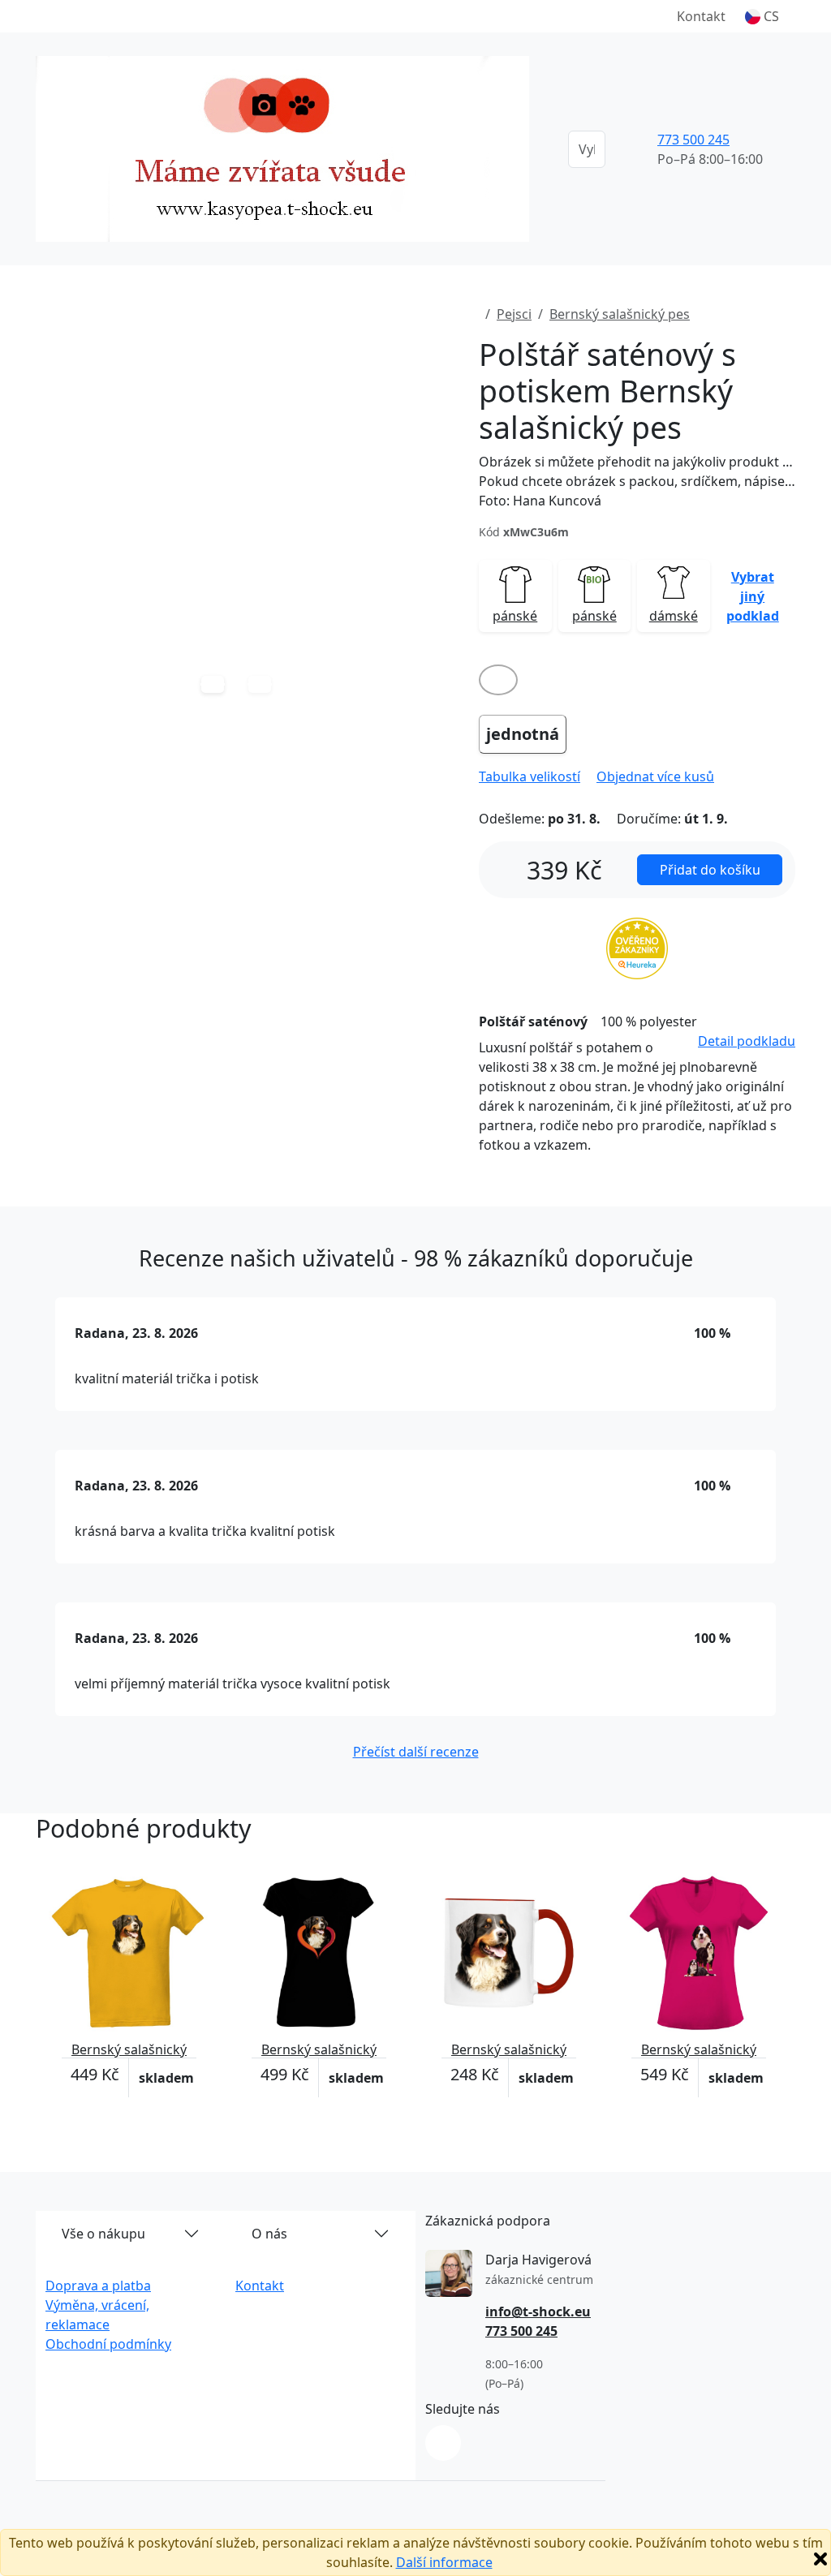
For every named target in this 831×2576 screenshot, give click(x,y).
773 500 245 (693, 140)
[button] (762, 16)
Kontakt (701, 16)
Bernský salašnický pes (620, 314)
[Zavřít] (820, 2559)
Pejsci (514, 314)
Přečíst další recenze (416, 1752)
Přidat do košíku (710, 870)
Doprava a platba (98, 2286)
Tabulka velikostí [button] (530, 776)
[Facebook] (443, 2443)
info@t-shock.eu (538, 2312)
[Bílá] (498, 680)
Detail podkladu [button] (747, 1041)
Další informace (444, 2562)
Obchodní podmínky (108, 2344)
